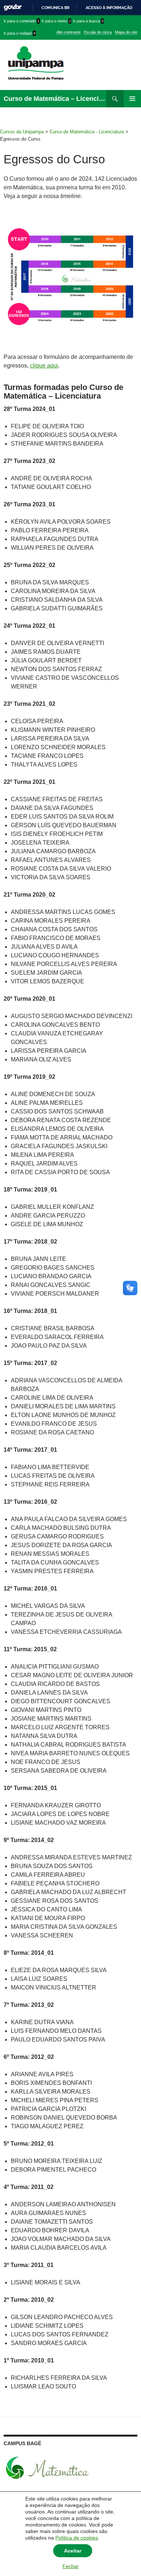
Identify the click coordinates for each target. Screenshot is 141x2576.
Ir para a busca (88, 21)
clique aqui (44, 366)
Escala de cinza (98, 32)
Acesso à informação (109, 8)
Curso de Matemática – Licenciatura (55, 99)
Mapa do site (126, 32)
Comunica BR (55, 8)
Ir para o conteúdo (22, 21)
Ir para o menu (56, 21)
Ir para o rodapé (20, 33)
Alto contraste (69, 32)
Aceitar (73, 2551)
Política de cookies (77, 2538)
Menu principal (132, 99)
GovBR (13, 7)
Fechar (71, 2566)
